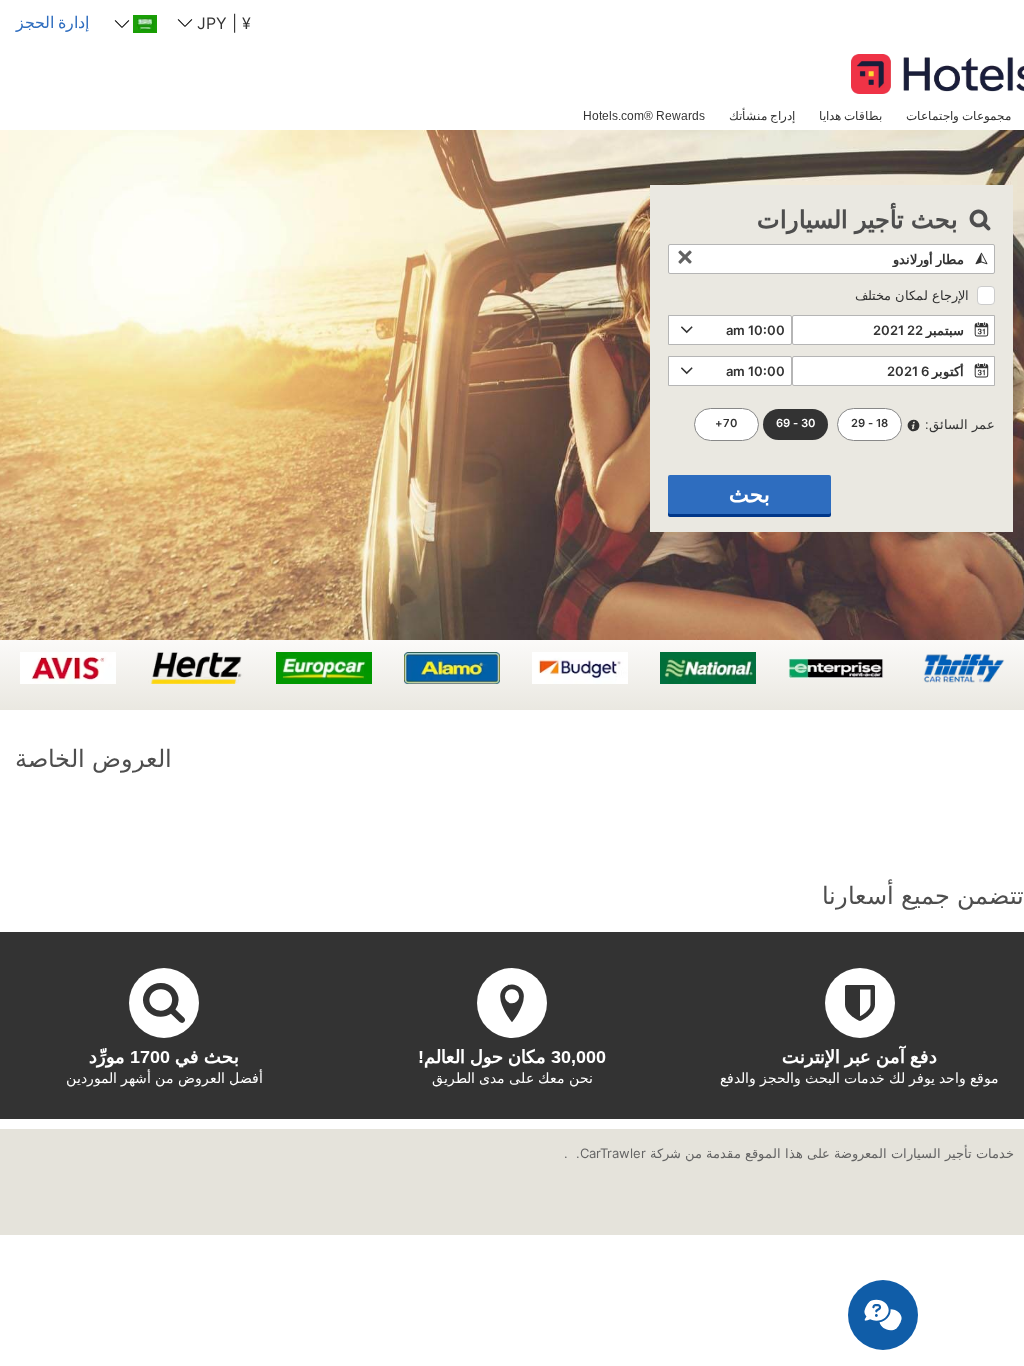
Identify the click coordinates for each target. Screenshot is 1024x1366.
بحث (749, 494)
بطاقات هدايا (850, 115)
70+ (726, 423)
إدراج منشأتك (762, 115)
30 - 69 (795, 423)
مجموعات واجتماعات (958, 115)
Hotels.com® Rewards (644, 115)
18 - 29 (869, 423)
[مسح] (685, 259)
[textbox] (831, 259)
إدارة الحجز (52, 22)
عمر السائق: (960, 424)
